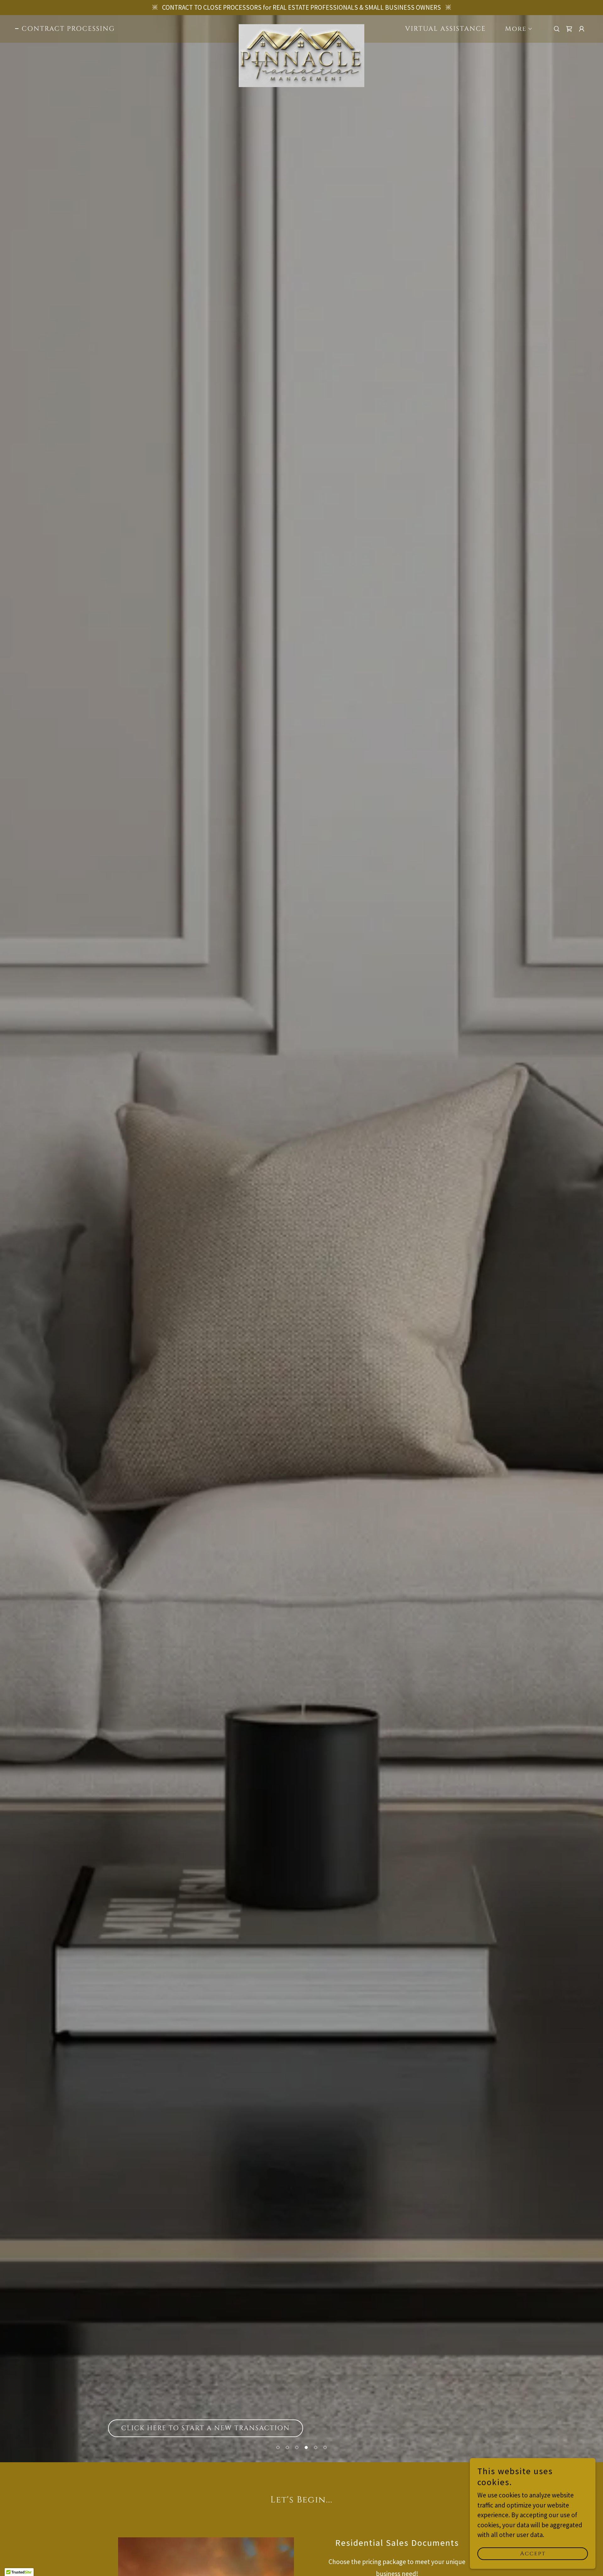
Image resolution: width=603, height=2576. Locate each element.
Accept (533, 2554)
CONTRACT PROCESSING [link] (68, 29)
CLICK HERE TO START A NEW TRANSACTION (206, 2428)
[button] (278, 2447)
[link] (301, 28)
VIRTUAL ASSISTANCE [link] (445, 29)
